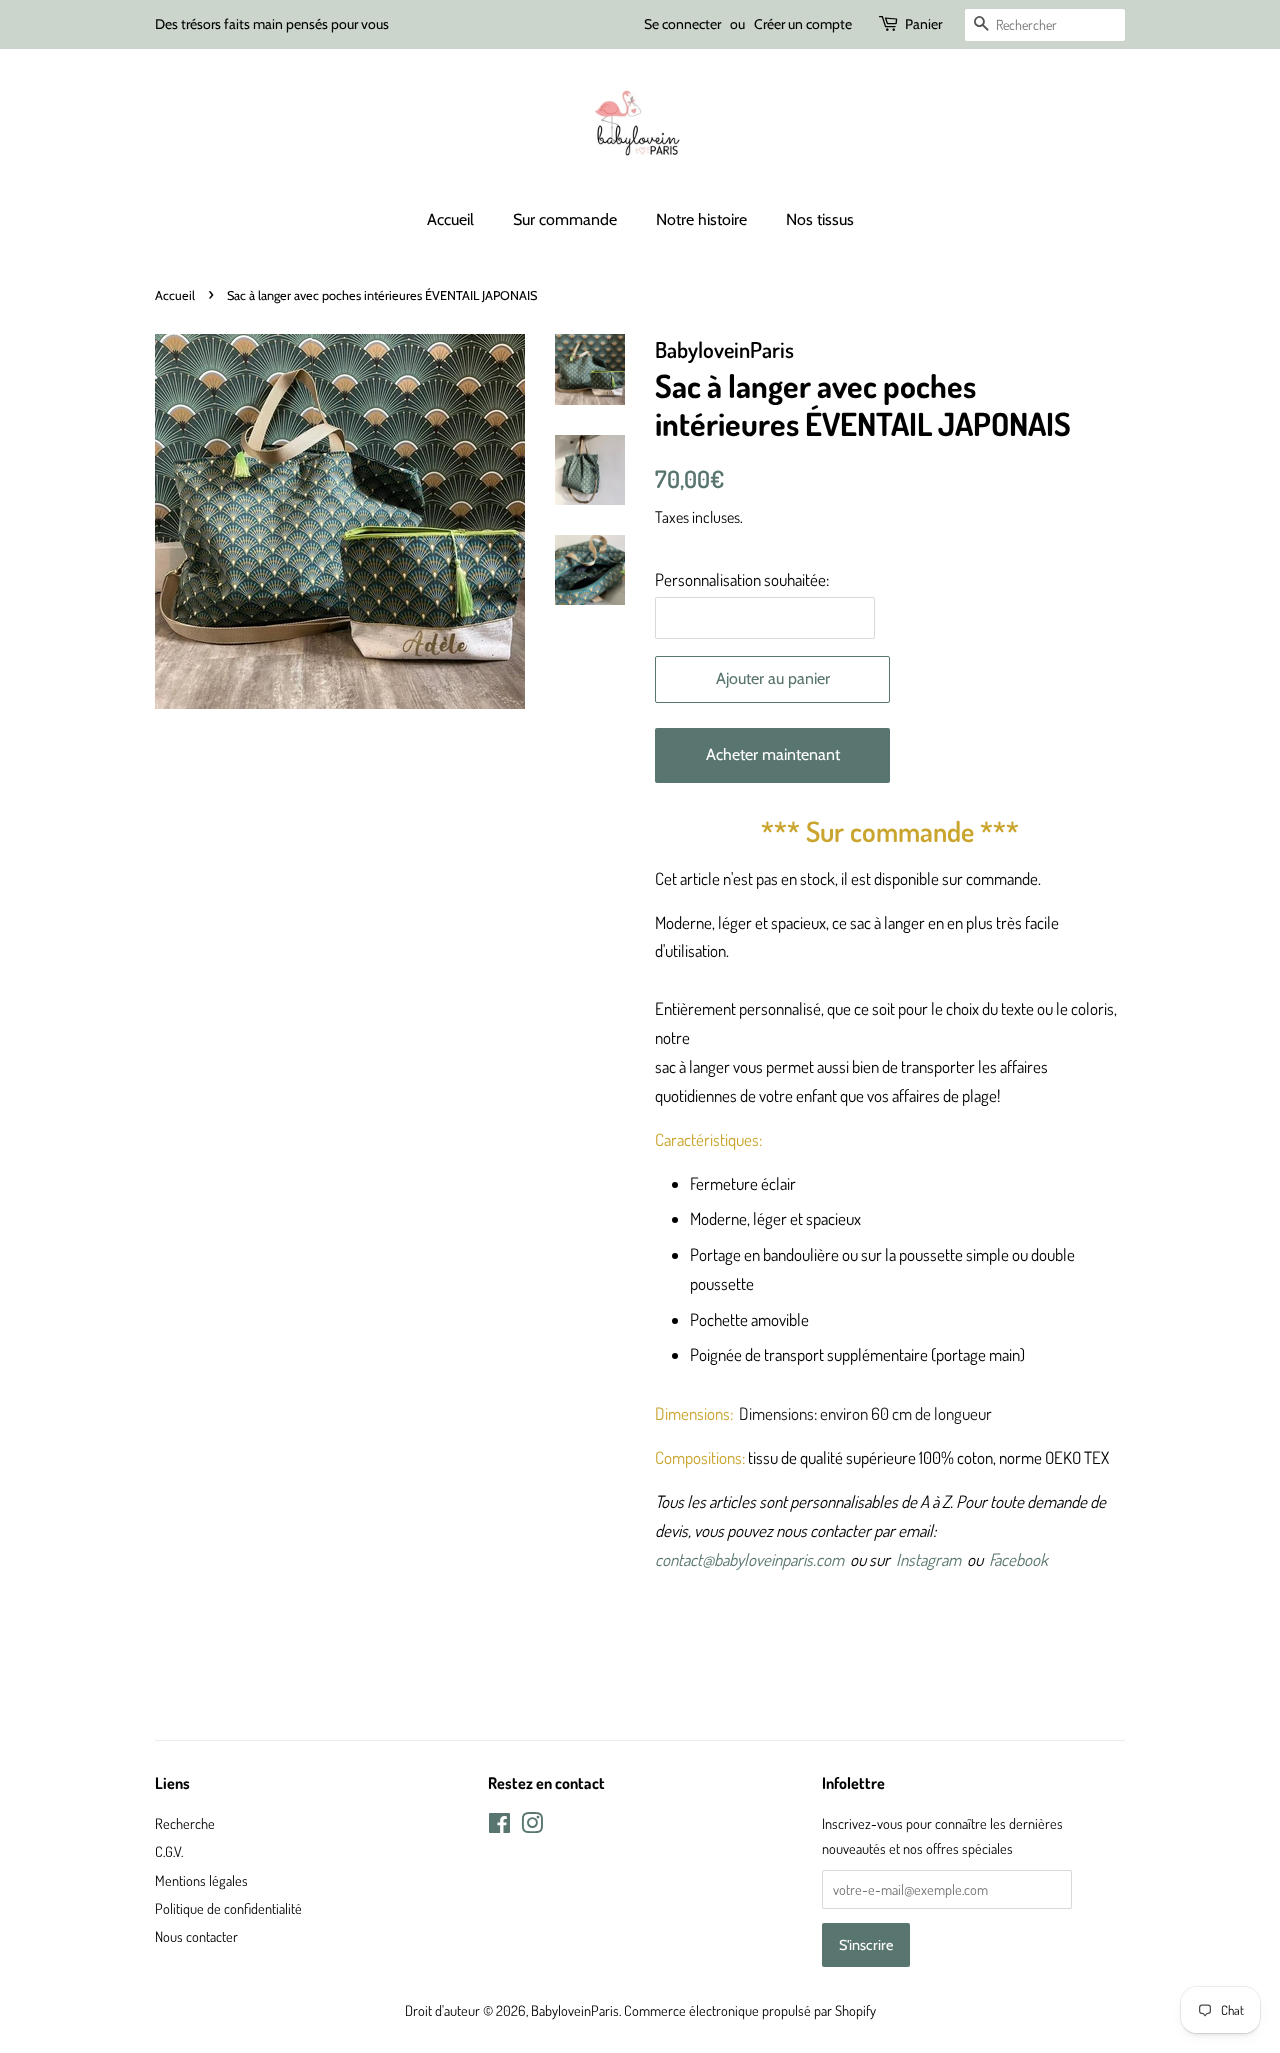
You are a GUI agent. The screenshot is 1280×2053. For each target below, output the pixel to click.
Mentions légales (201, 1880)
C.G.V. (169, 1851)
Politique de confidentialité (228, 1908)
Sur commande (565, 219)
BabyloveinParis (575, 2010)
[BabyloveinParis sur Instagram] (532, 1826)
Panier (923, 24)
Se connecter (682, 24)
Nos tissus (820, 219)
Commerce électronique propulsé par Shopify (750, 2010)
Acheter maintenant (773, 754)
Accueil (450, 219)
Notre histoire (701, 219)
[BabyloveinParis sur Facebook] (499, 1826)
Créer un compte (803, 24)
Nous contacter (196, 1936)
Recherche (185, 1823)
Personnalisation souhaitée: (742, 579)
